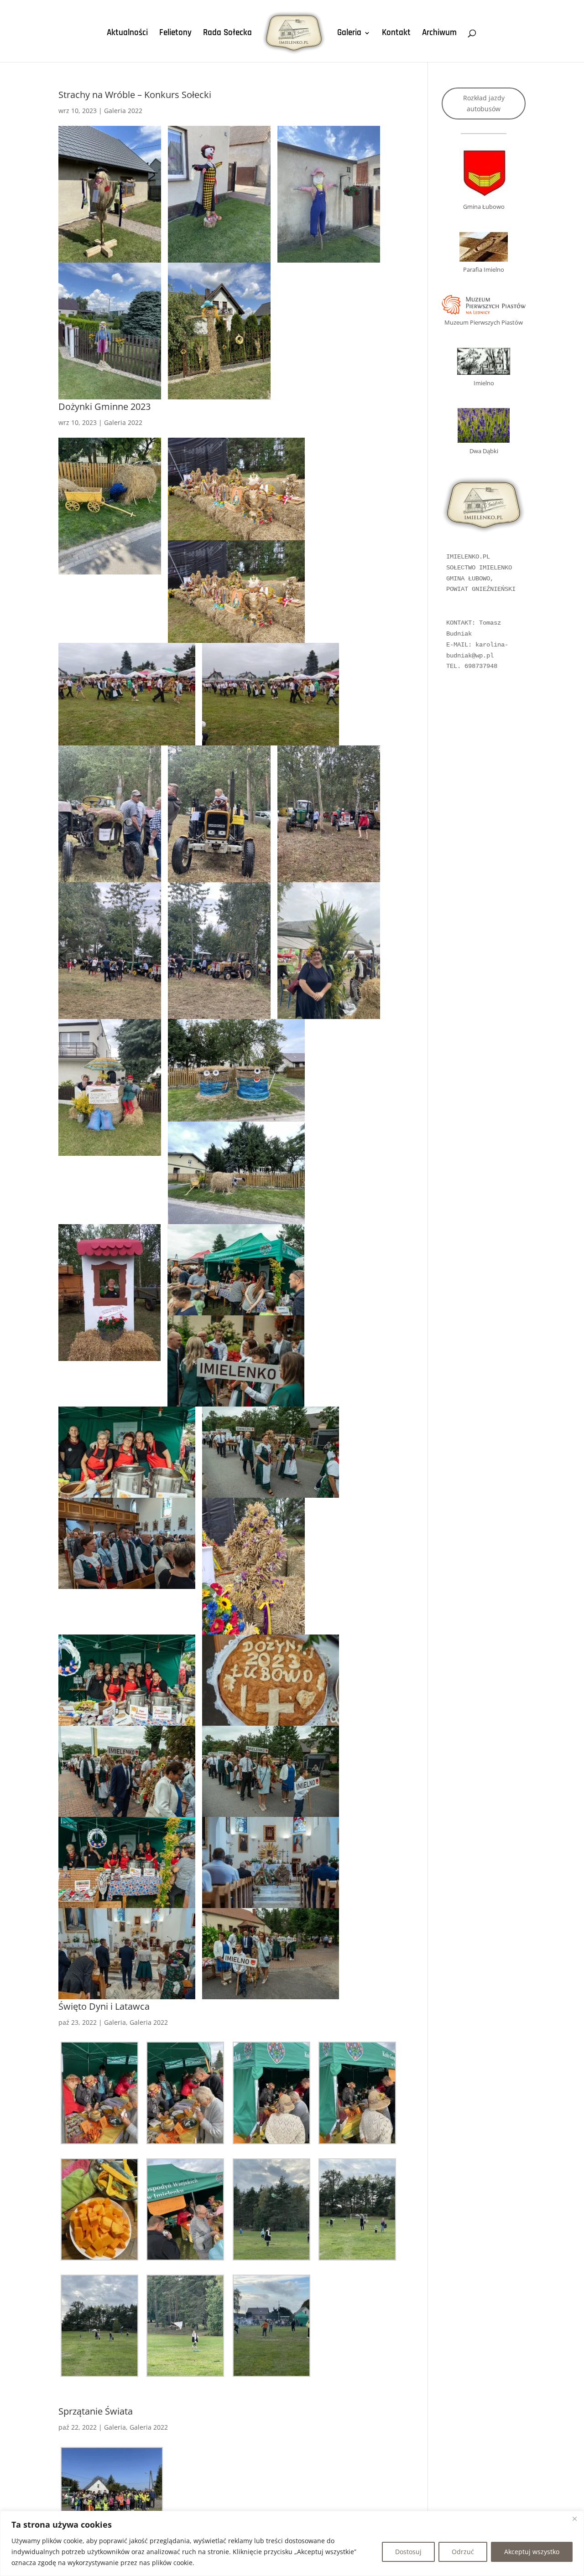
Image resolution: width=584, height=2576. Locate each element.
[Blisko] (574, 2519)
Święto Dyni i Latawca (104, 2006)
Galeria (349, 34)
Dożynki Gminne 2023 (104, 406)
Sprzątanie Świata (96, 2411)
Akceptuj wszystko (532, 2552)
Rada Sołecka (227, 34)
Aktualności (127, 34)
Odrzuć (463, 2552)
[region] (292, 2543)
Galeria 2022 (123, 111)
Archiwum (439, 34)
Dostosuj (408, 2552)
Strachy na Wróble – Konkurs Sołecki (135, 95)
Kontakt (396, 34)
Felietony (175, 34)
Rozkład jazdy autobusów (484, 103)
